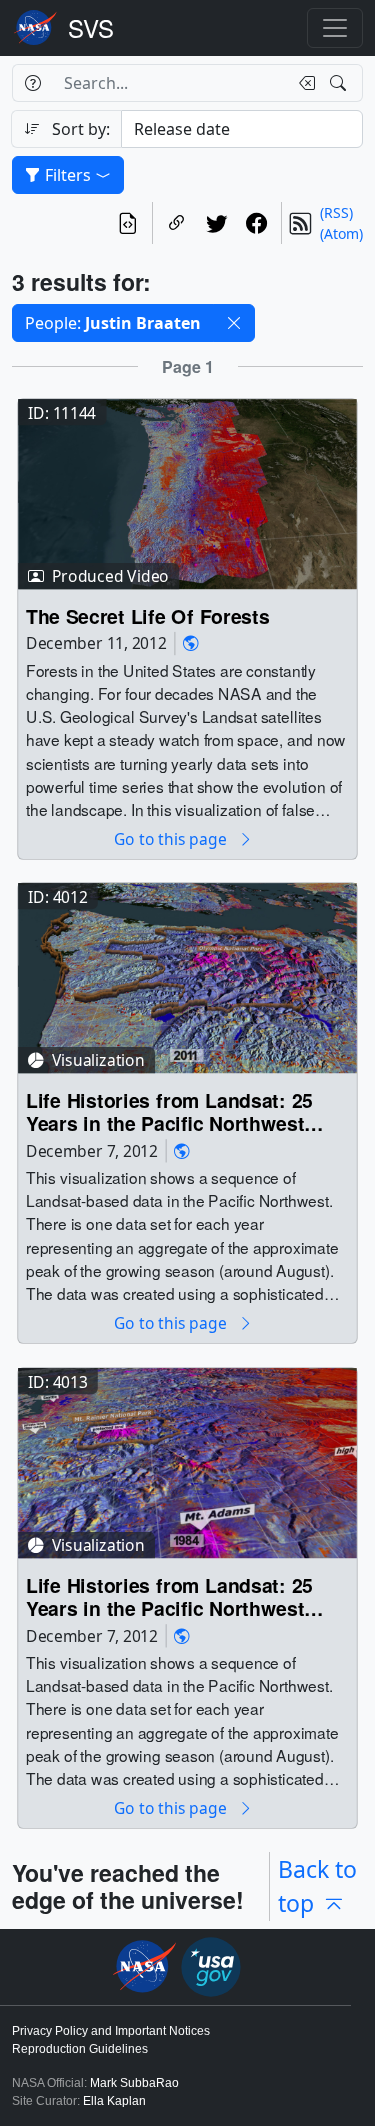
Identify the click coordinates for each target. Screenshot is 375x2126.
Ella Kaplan (114, 2101)
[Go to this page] (187, 492)
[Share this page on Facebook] (257, 223)
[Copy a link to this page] (177, 223)
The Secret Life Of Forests (147, 616)
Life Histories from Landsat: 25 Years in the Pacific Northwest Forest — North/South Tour (169, 1112)
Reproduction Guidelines (80, 2049)
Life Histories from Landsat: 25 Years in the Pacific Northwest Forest (169, 1597)
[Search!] (340, 83)
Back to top (317, 1886)
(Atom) (341, 233)
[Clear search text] (303, 83)
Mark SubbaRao (134, 2083)
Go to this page (172, 839)
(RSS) (336, 212)
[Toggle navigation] (335, 28)
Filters (68, 175)
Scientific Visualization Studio (91, 28)
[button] (234, 323)
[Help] (32, 83)
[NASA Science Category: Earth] (191, 643)
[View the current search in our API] (128, 223)
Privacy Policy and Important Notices (111, 2031)
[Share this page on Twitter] (217, 223)
